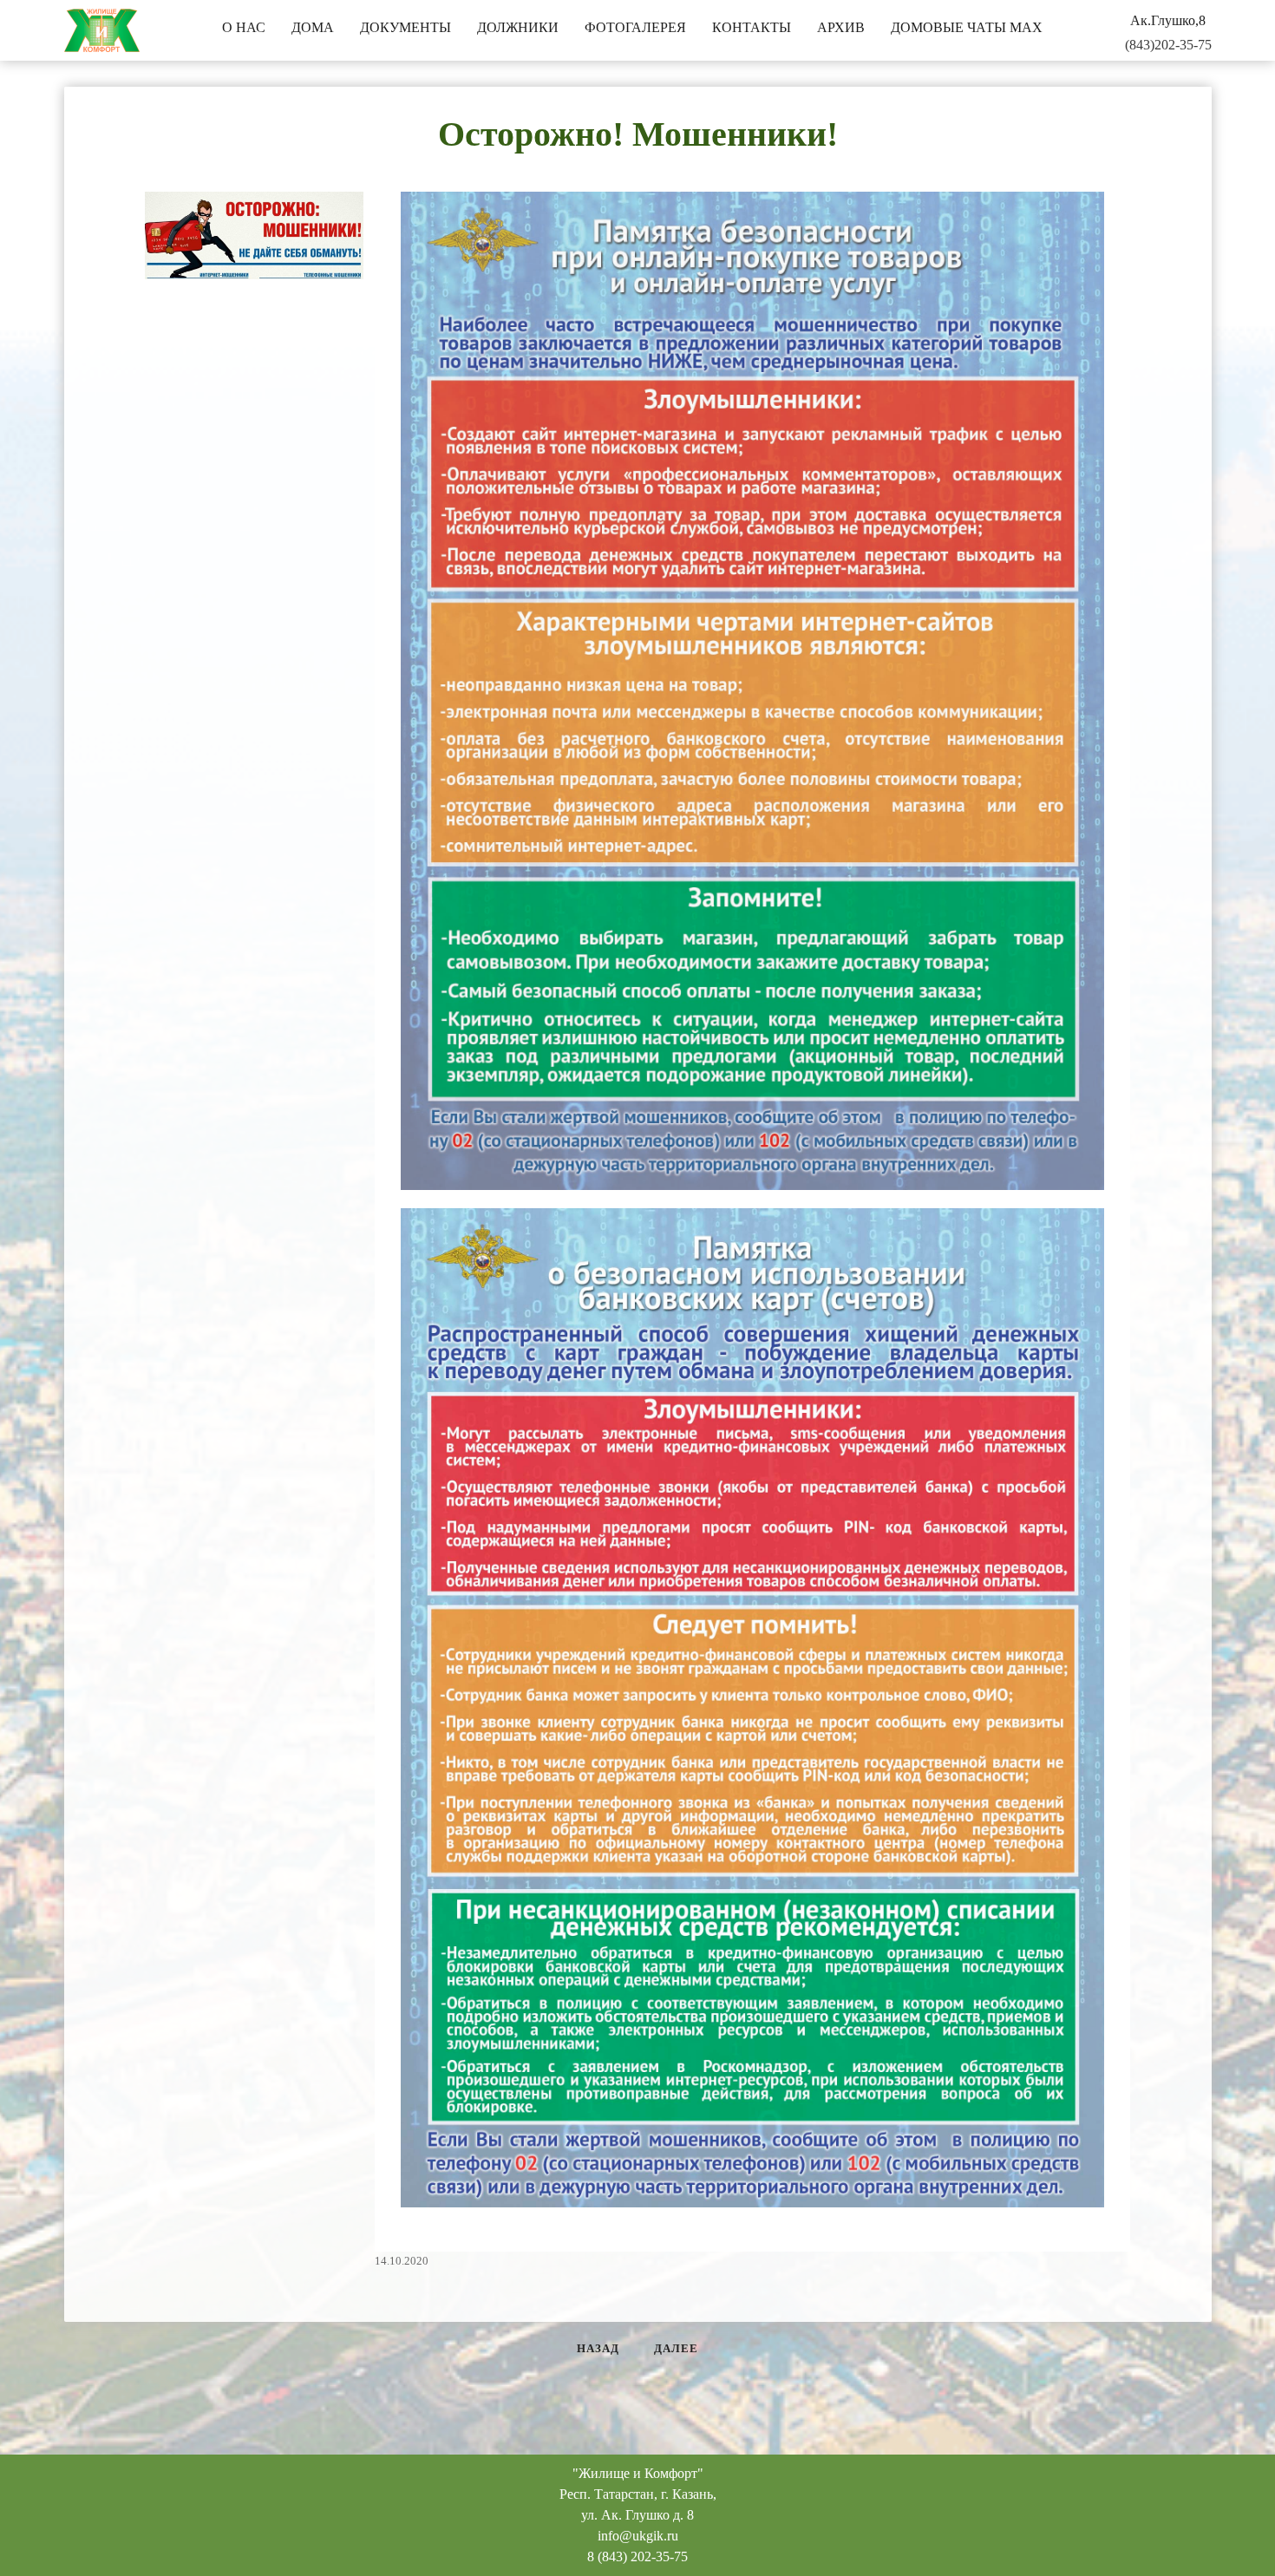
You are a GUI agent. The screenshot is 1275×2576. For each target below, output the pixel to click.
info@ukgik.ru (638, 2536)
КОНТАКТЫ (752, 27)
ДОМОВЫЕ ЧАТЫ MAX (967, 27)
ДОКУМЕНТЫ (405, 27)
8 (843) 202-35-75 (637, 2556)
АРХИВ (841, 27)
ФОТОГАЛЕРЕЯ (635, 27)
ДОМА (313, 27)
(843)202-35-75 (1168, 45)
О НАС (244, 27)
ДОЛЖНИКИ (518, 27)
